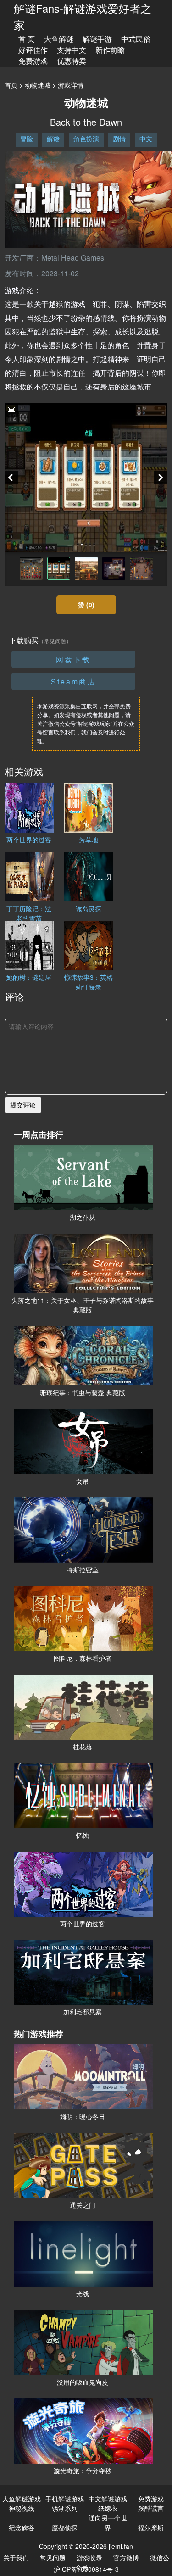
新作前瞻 (110, 50)
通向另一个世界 (108, 2523)
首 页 (27, 39)
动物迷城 (38, 85)
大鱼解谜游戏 (22, 2498)
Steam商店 (74, 682)
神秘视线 (22, 2508)
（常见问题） (55, 641)
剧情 (119, 139)
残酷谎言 (151, 2508)
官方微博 (126, 2558)
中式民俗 (136, 39)
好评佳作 (33, 50)
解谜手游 (97, 39)
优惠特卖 (72, 61)
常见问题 (53, 2558)
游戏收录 (89, 2558)
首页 (11, 85)
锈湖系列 (65, 2508)
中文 (146, 139)
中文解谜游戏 (108, 2498)
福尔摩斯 (151, 2527)
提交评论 (23, 1105)
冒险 (27, 139)
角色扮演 (86, 139)
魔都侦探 (65, 2527)
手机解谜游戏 (65, 2498)
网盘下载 (73, 659)
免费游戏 (33, 61)
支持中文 (72, 50)
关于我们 (16, 2558)
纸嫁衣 (108, 2508)
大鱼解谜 (59, 39)
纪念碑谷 (22, 2527)
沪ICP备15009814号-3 (86, 2569)
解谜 (53, 139)
